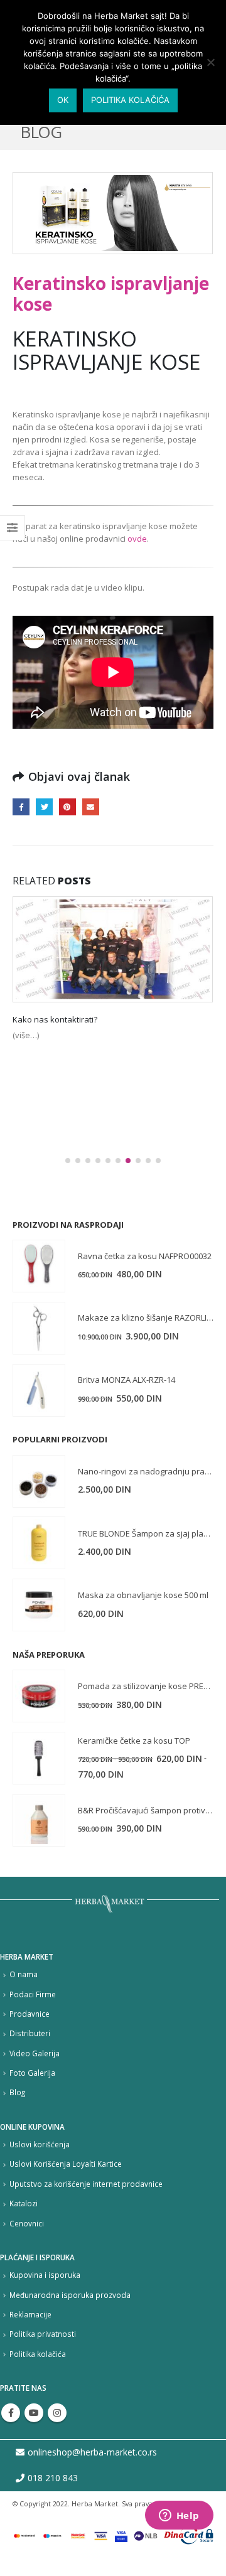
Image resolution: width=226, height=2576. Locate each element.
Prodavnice (30, 2014)
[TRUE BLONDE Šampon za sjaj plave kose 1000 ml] (39, 1543)
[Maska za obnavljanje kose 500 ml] (39, 1605)
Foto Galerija (32, 2073)
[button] (68, 1161)
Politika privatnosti (43, 2334)
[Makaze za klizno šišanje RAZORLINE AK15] (39, 1328)
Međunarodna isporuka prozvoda (70, 2295)
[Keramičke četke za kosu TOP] (39, 1758)
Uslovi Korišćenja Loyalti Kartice (66, 2164)
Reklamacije (30, 2314)
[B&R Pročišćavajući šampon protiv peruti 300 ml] (39, 1820)
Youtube (34, 2413)
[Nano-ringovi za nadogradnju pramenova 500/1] (39, 1481)
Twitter (44, 807)
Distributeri (30, 2033)
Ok (63, 100)
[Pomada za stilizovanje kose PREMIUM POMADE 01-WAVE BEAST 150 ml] (39, 1696)
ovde (137, 539)
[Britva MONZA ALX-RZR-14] (39, 1390)
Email (91, 807)
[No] (210, 62)
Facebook (21, 807)
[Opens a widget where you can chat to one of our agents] (179, 2516)
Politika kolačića (38, 2354)
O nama (24, 1974)
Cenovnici (27, 2223)
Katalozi (24, 2203)
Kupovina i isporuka (45, 2275)
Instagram (57, 2413)
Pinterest (67, 807)
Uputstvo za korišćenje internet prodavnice (86, 2184)
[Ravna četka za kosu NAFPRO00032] (39, 1266)
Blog (17, 2092)
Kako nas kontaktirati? (55, 1019)
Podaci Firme (33, 1994)
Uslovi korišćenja (40, 2144)
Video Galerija (35, 2053)
